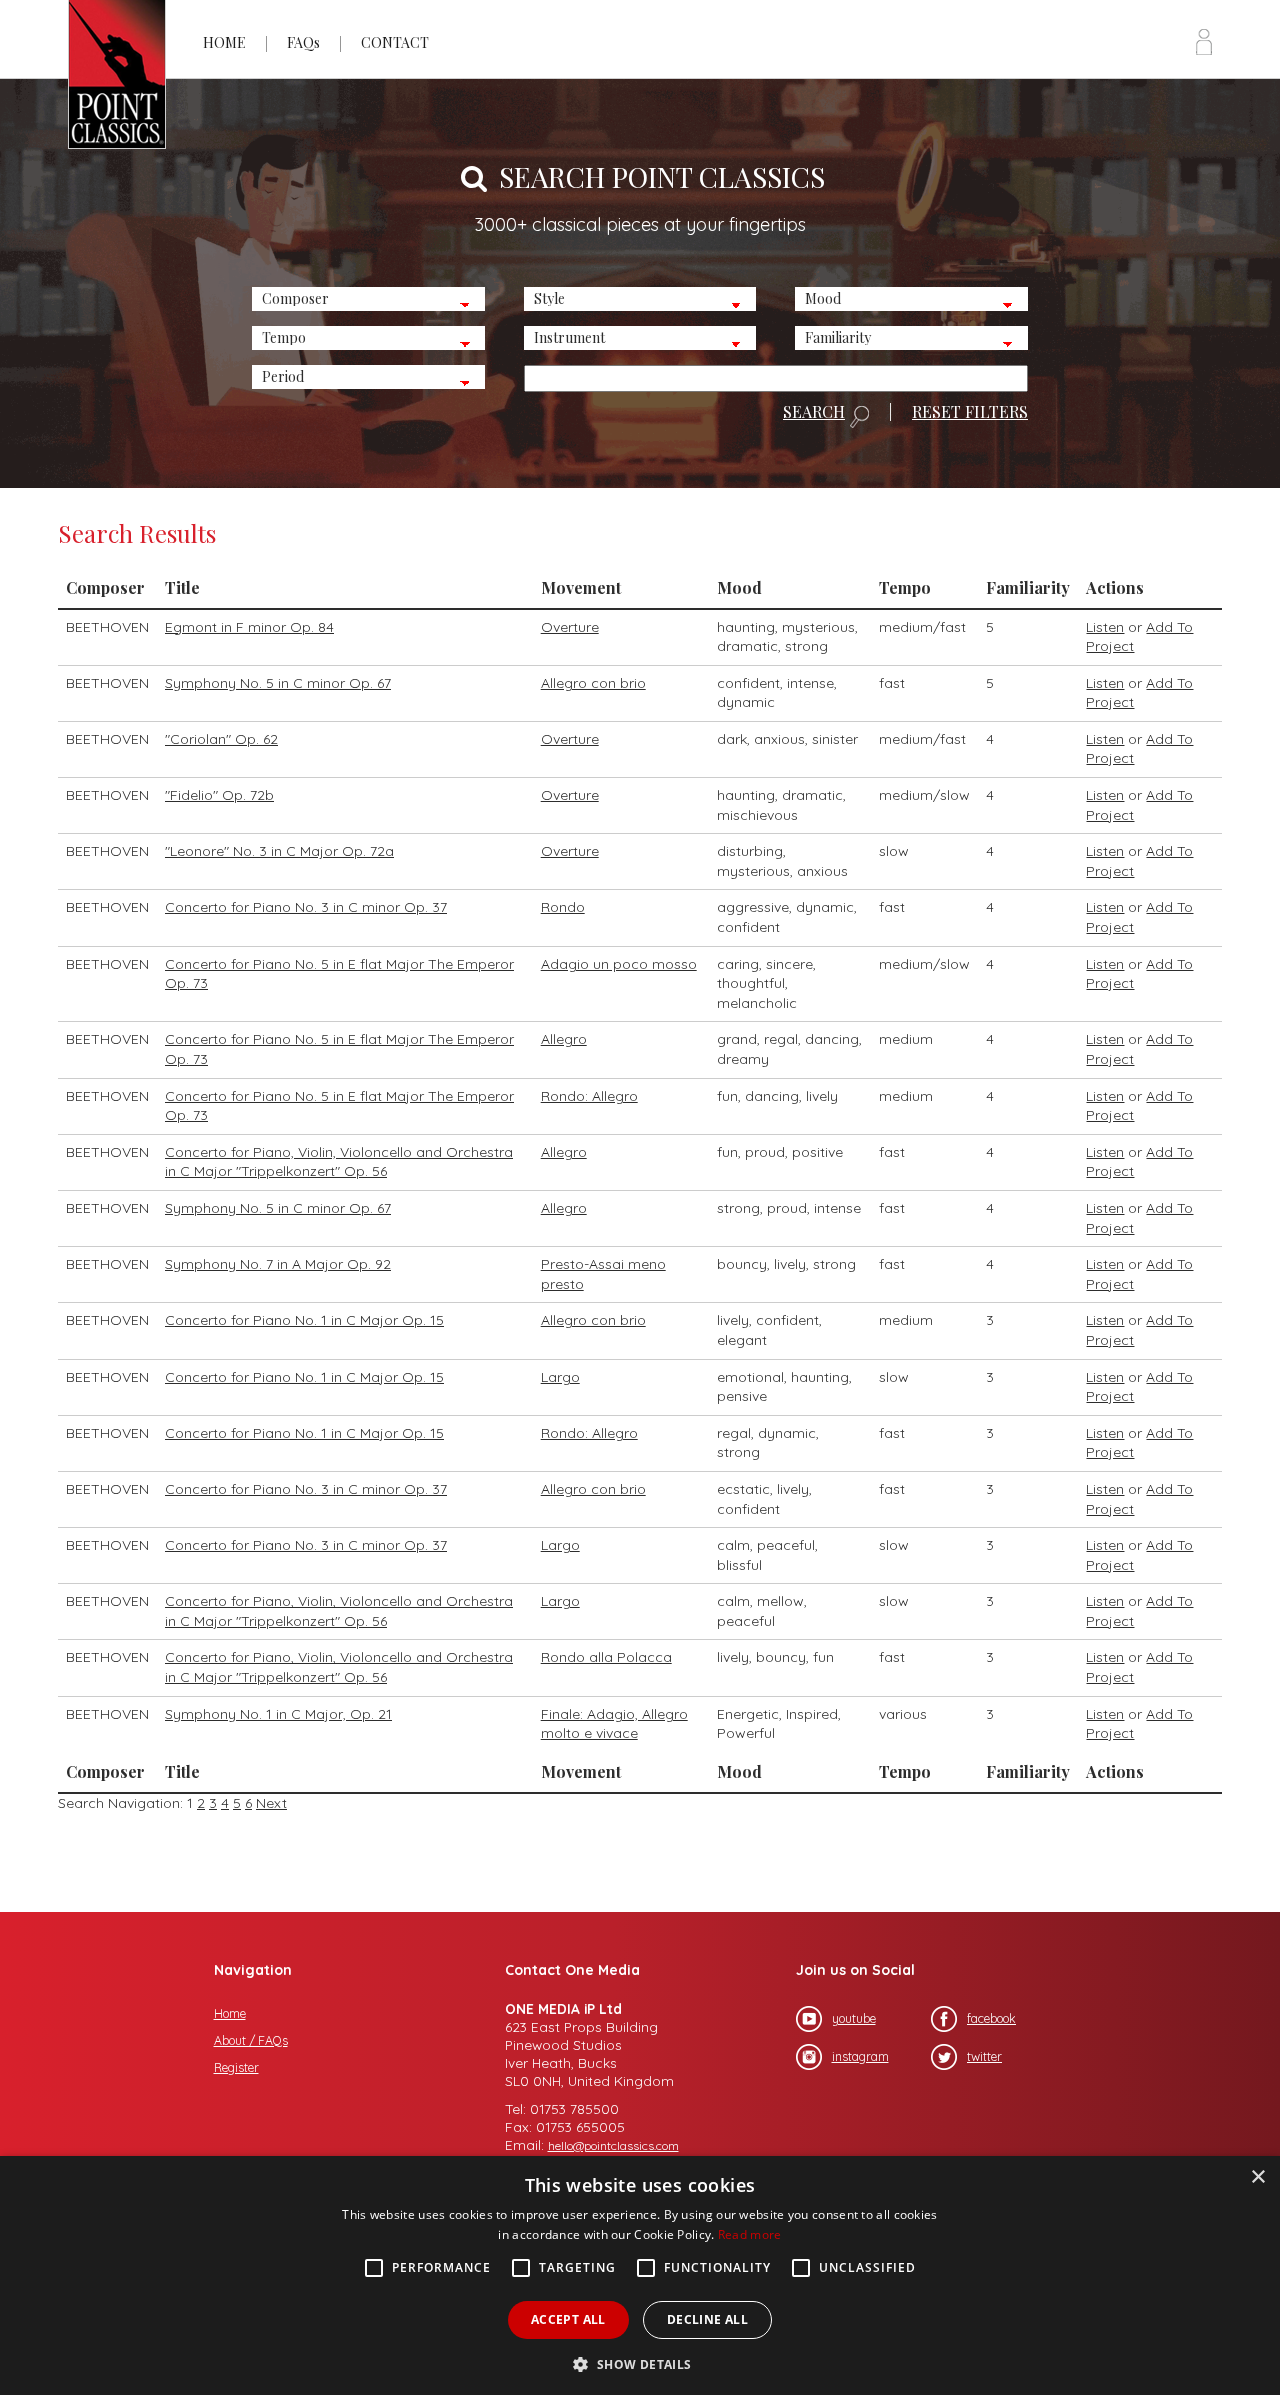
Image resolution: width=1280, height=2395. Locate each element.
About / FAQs (251, 2040)
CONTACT (395, 42)
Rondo (563, 907)
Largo (560, 1377)
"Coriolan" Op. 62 (221, 739)
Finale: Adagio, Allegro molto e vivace (614, 1724)
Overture (570, 627)
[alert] (640, 2275)
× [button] (1257, 2177)
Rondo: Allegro (589, 1096)
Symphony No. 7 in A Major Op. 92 (278, 1264)
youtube (854, 2018)
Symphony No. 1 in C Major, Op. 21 (278, 1714)
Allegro (564, 1039)
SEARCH (814, 413)
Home (230, 2013)
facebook (991, 2018)
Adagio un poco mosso (619, 964)
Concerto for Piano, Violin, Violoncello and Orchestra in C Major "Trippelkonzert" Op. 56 (339, 1162)
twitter (984, 2056)
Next (271, 1803)
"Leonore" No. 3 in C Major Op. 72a (279, 851)
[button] (639, 2362)
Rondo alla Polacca (606, 1657)
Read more (750, 2234)
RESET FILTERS (970, 412)
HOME (224, 42)
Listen (1105, 627)
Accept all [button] (568, 2319)
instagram (860, 2056)
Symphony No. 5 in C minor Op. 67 (278, 683)
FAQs (303, 42)
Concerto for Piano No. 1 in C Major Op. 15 (304, 1320)
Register (236, 2067)
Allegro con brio (593, 683)
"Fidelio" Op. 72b (219, 795)
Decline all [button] (707, 2319)
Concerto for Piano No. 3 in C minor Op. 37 (306, 907)
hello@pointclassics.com (613, 2145)
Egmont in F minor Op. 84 (249, 627)
